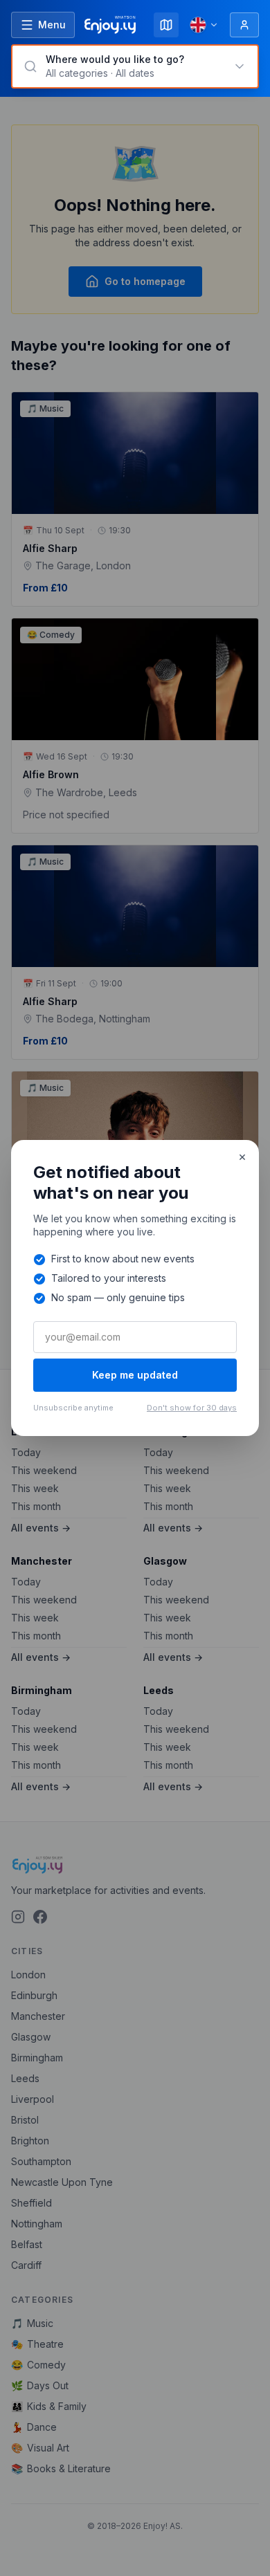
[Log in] (244, 25)
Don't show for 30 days (192, 1408)
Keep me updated (135, 1375)
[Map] (166, 25)
